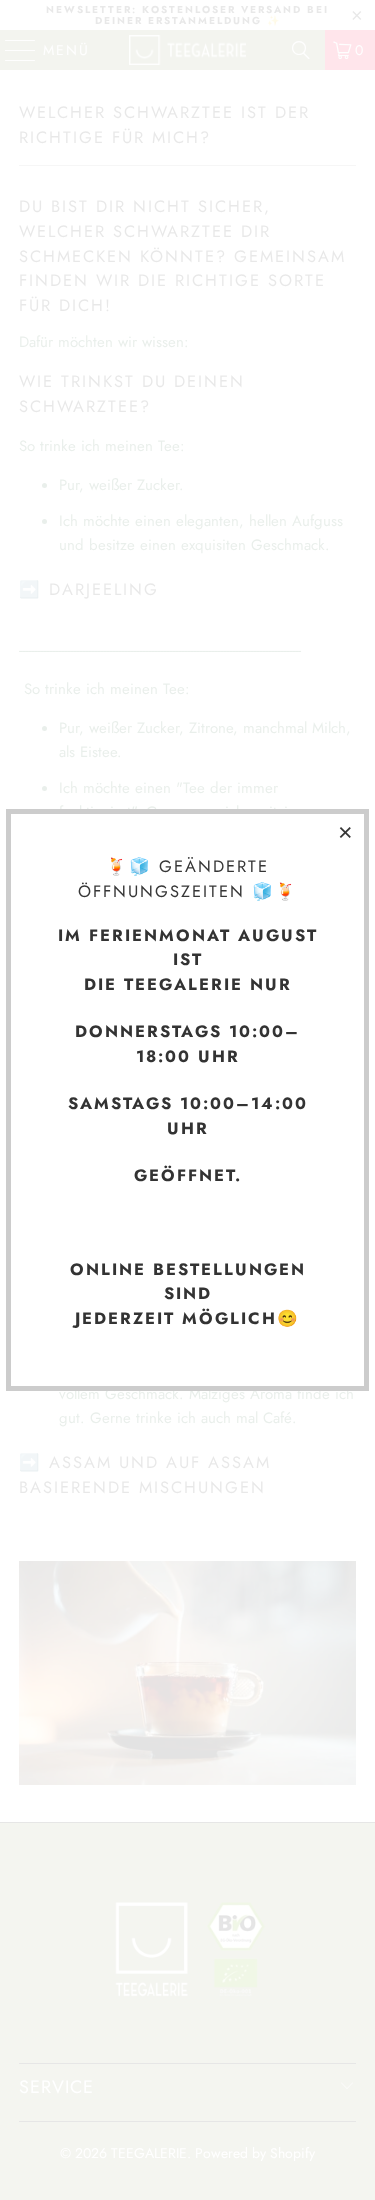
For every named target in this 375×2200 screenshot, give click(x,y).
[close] (346, 832)
